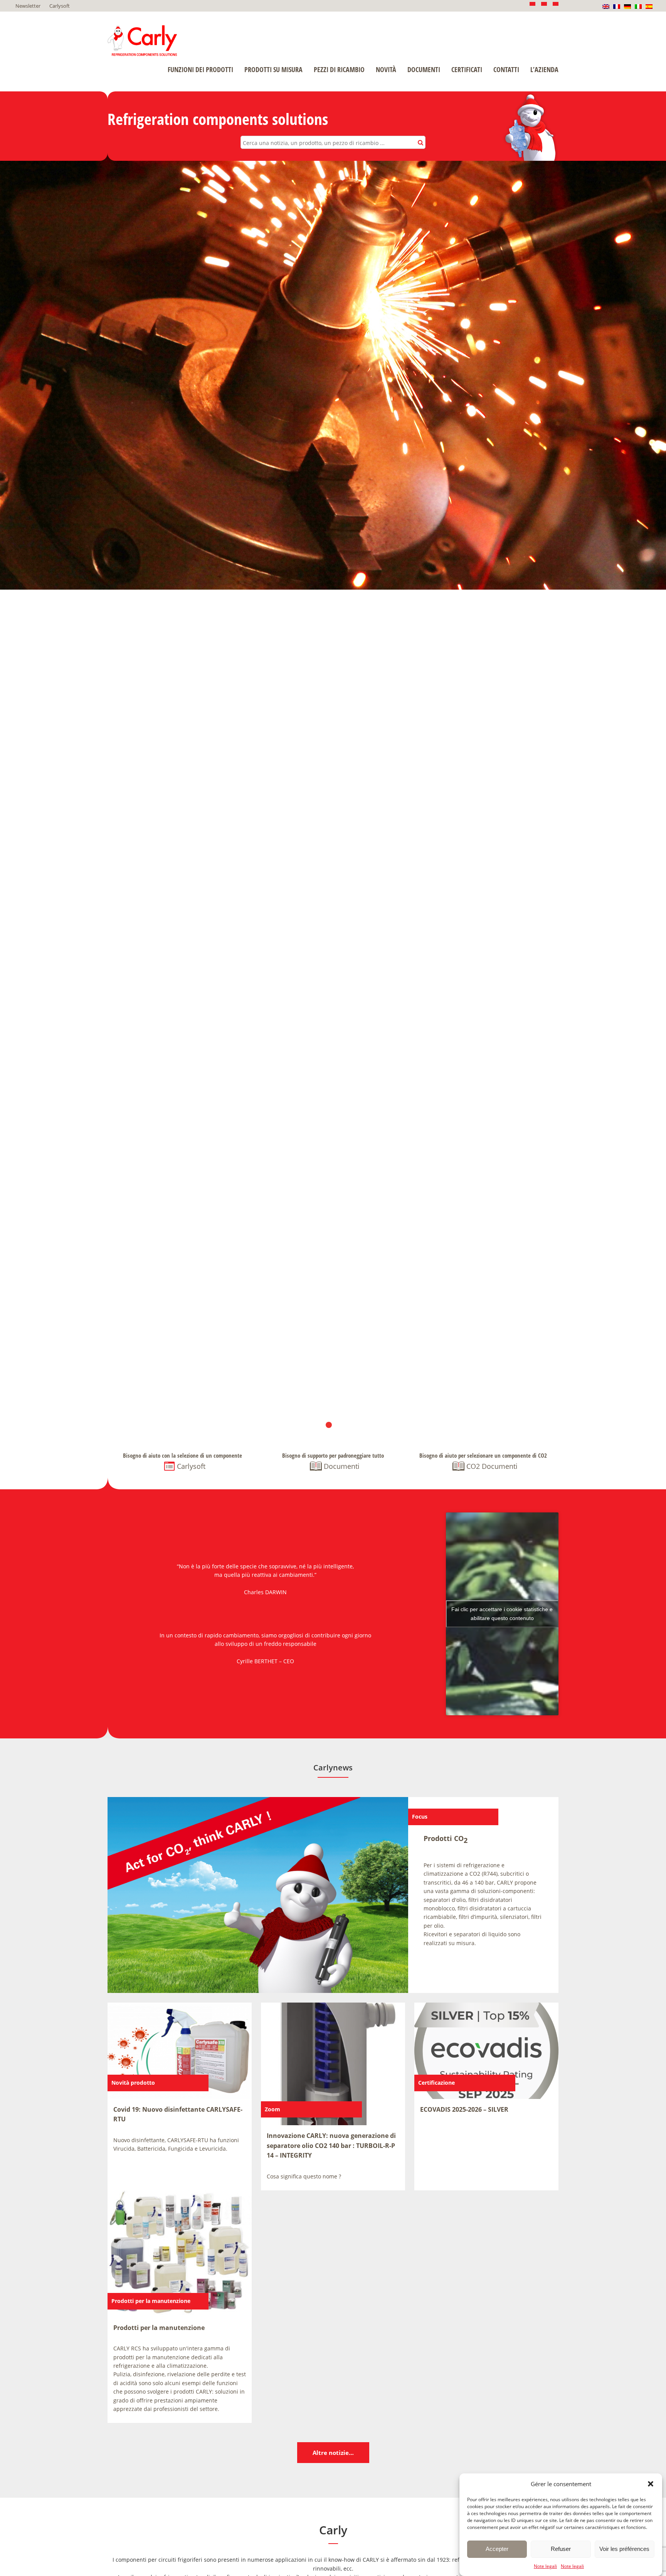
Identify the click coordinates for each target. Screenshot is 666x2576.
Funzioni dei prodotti (200, 69)
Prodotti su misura (273, 69)
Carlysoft (60, 6)
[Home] (142, 41)
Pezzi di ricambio (339, 69)
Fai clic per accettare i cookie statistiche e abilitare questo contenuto (502, 1614)
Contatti (506, 69)
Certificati (467, 69)
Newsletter (28, 6)
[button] (651, 2484)
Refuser (561, 2549)
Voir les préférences (624, 2549)
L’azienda (544, 69)
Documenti (424, 69)
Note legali (545, 2566)
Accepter (497, 2549)
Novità (386, 69)
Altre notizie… (333, 2453)
